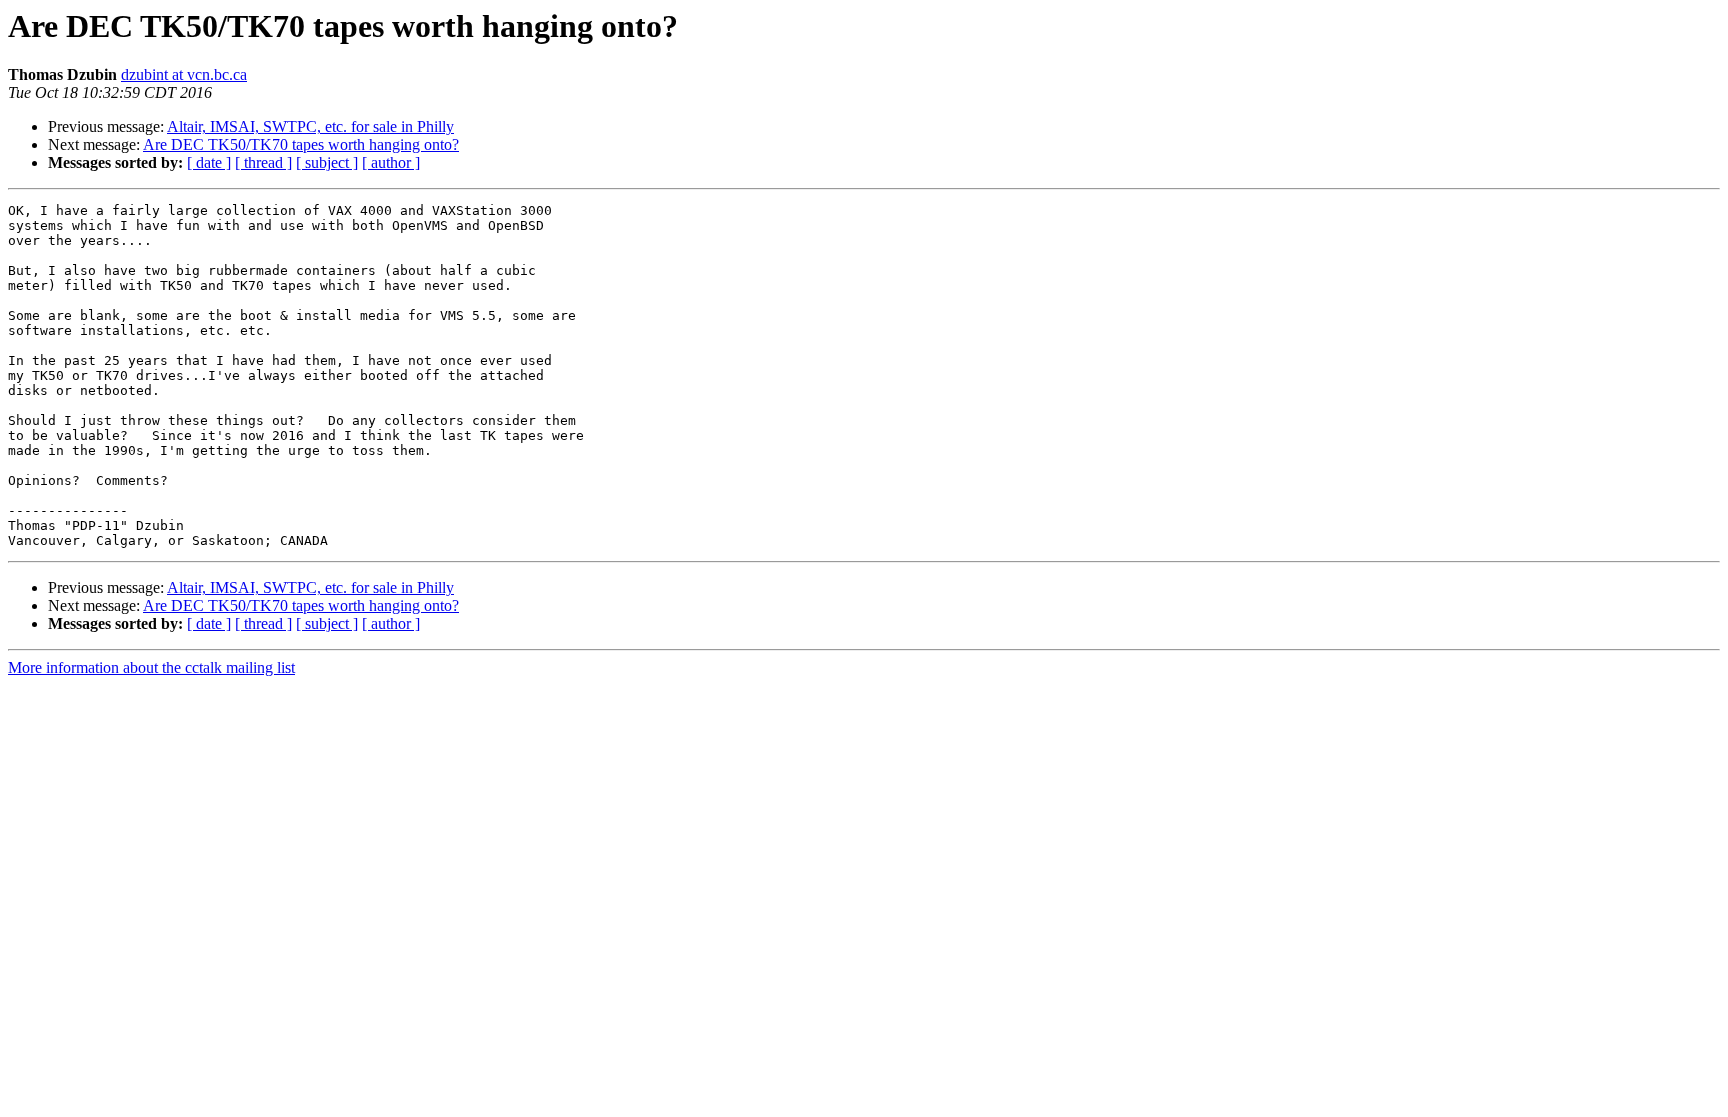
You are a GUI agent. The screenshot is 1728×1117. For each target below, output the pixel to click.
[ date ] (209, 162)
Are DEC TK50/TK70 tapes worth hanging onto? (301, 144)
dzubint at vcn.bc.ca (184, 74)
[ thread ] (263, 162)
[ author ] (391, 162)
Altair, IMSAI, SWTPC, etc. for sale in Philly (310, 126)
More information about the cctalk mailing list (151, 667)
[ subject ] (327, 162)
